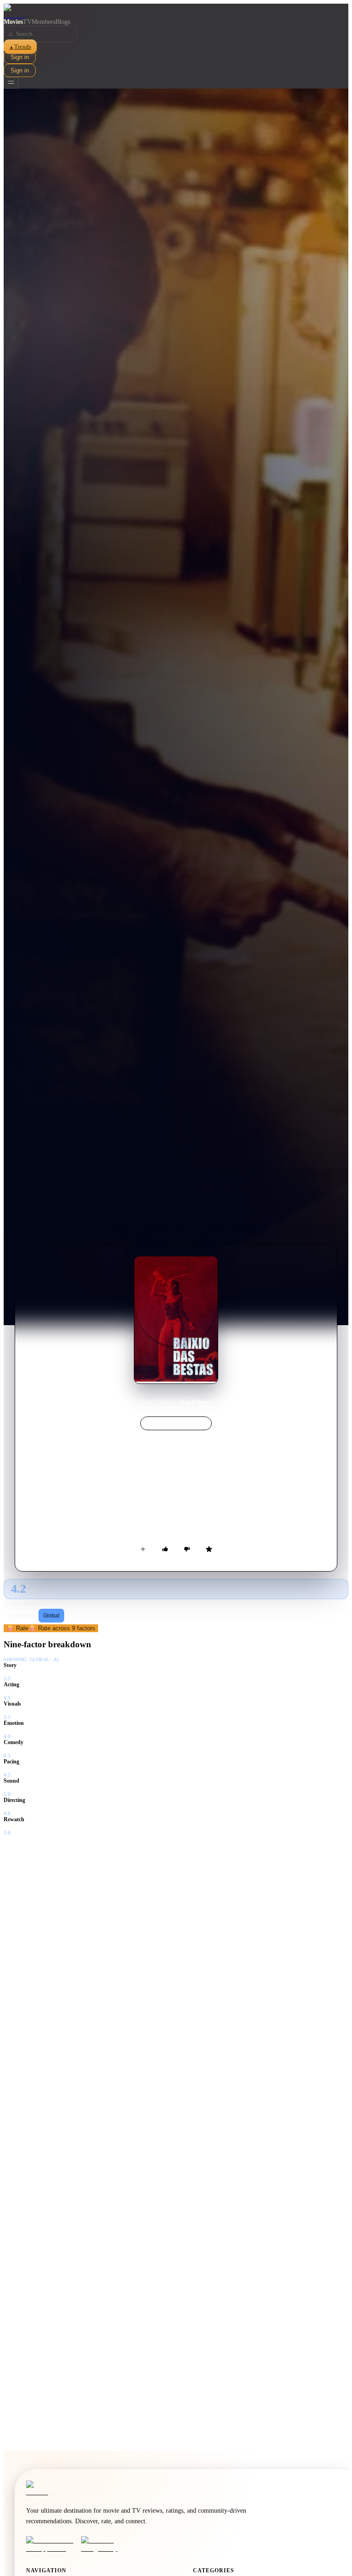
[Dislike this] (187, 1549)
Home (146, 1402)
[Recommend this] (165, 1549)
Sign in (20, 57)
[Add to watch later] (143, 1549)
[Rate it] (209, 1549)
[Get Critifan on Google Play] (106, 2544)
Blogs (63, 22)
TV (27, 22)
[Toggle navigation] (11, 83)
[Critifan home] (176, 11)
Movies (13, 22)
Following (22, 1616)
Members (44, 22)
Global (51, 1616)
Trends (20, 47)
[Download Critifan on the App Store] (51, 2544)
